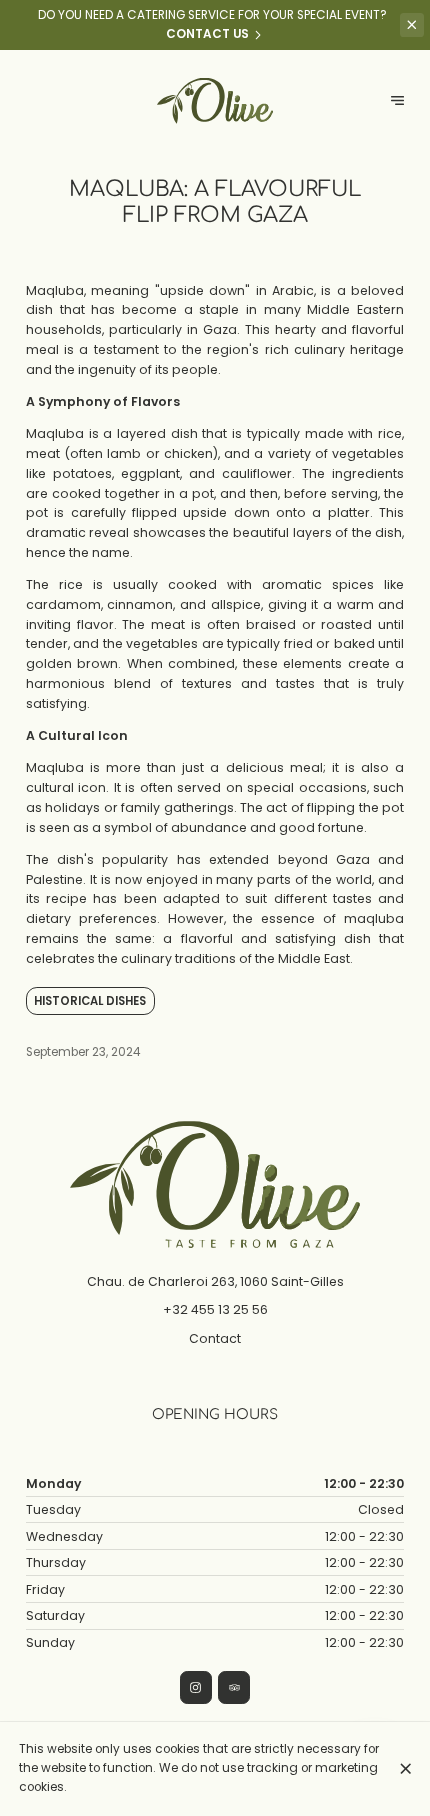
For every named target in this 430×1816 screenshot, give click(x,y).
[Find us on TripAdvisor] (234, 1687)
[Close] (405, 1768)
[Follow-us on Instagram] (196, 1687)
